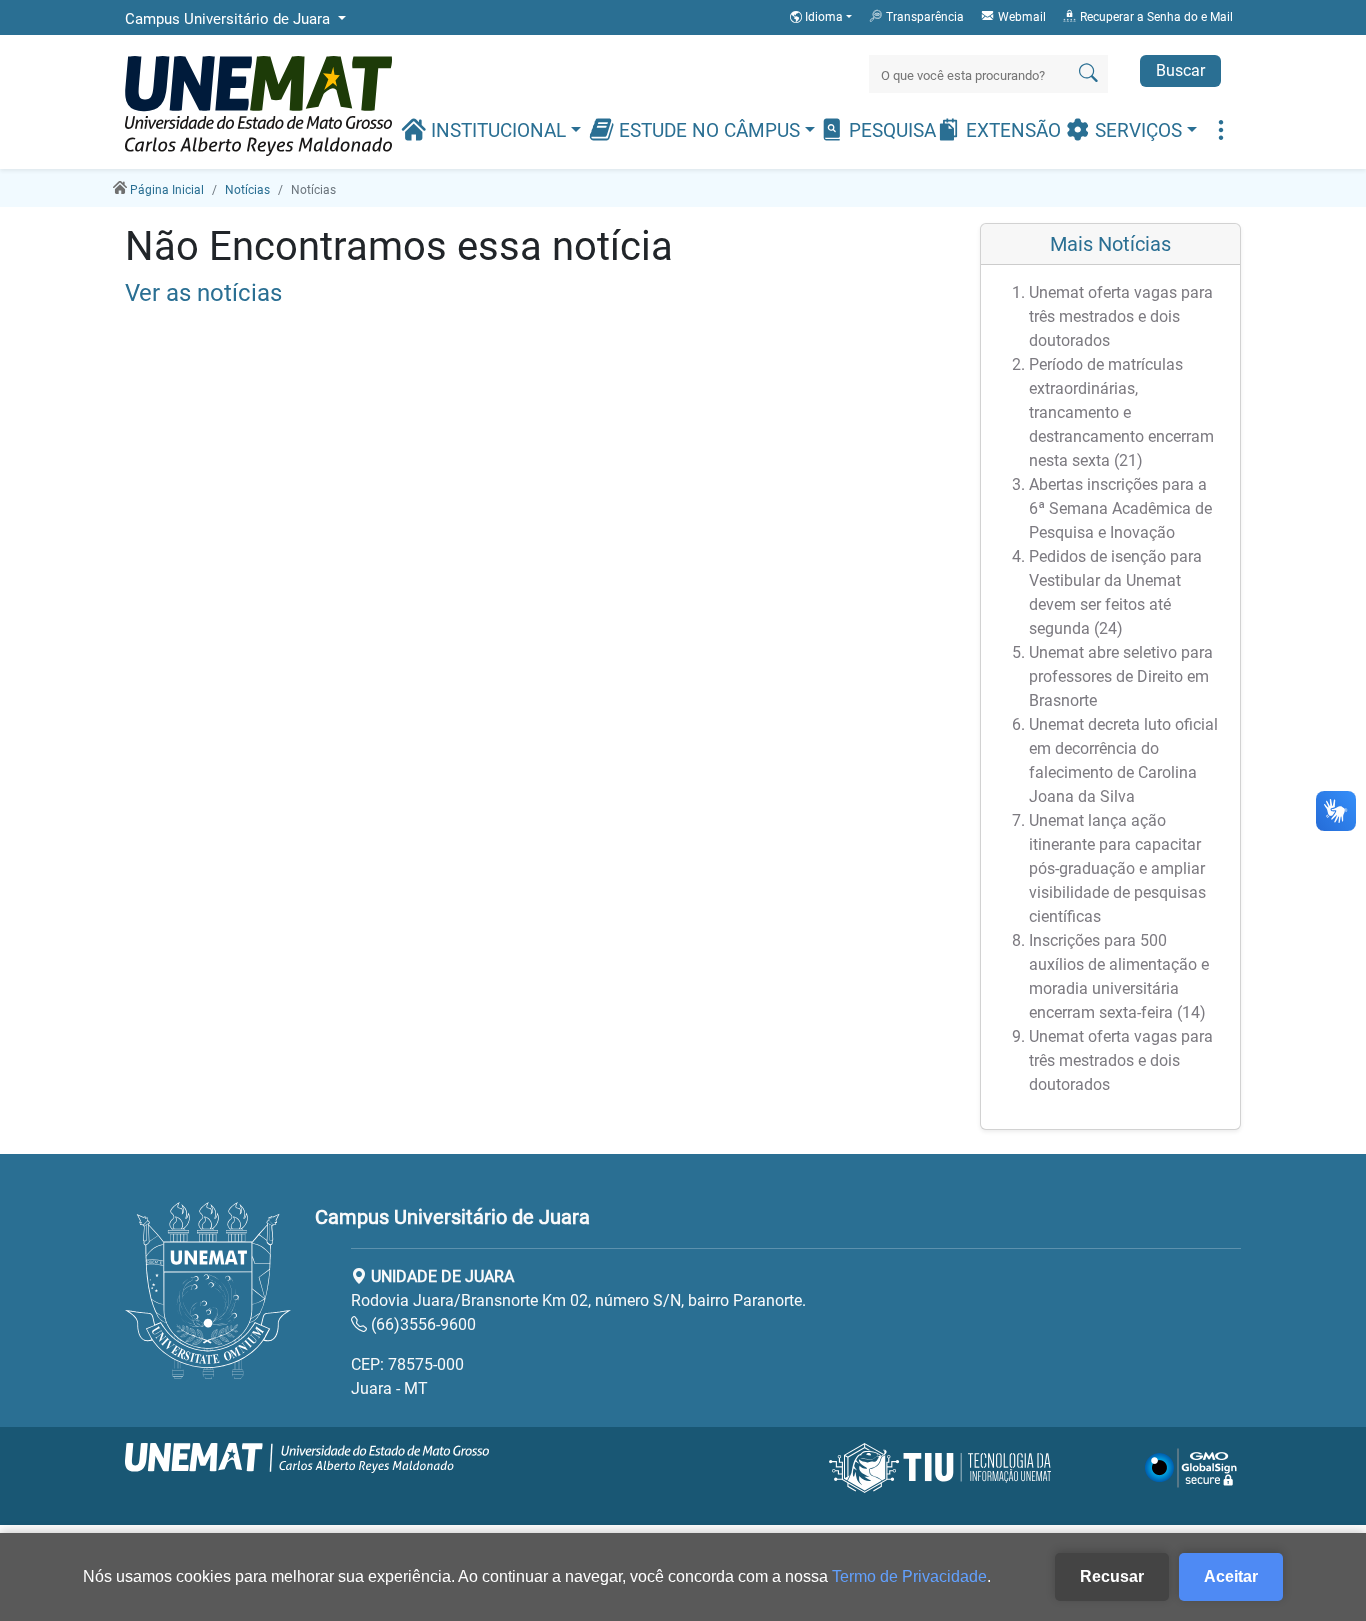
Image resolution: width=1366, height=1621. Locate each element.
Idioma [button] (824, 17)
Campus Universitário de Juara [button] (229, 19)
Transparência (923, 17)
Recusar (1112, 1576)
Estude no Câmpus (709, 131)
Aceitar (1231, 1576)
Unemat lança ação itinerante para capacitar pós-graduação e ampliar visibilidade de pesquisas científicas (1117, 868)
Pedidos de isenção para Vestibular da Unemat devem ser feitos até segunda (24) (1115, 592)
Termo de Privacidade (909, 1576)
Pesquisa (890, 131)
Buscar (1180, 70)
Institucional (498, 131)
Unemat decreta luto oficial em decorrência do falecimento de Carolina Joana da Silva (1123, 760)
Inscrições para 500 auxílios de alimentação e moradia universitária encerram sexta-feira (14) (1119, 976)
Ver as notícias (203, 293)
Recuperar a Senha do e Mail (1155, 17)
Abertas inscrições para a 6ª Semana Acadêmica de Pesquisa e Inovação (1120, 508)
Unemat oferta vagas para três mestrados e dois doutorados (1121, 316)
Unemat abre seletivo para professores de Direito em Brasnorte (1121, 676)
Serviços (1138, 131)
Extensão (1011, 131)
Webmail (1020, 17)
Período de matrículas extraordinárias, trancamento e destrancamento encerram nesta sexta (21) (1121, 412)
